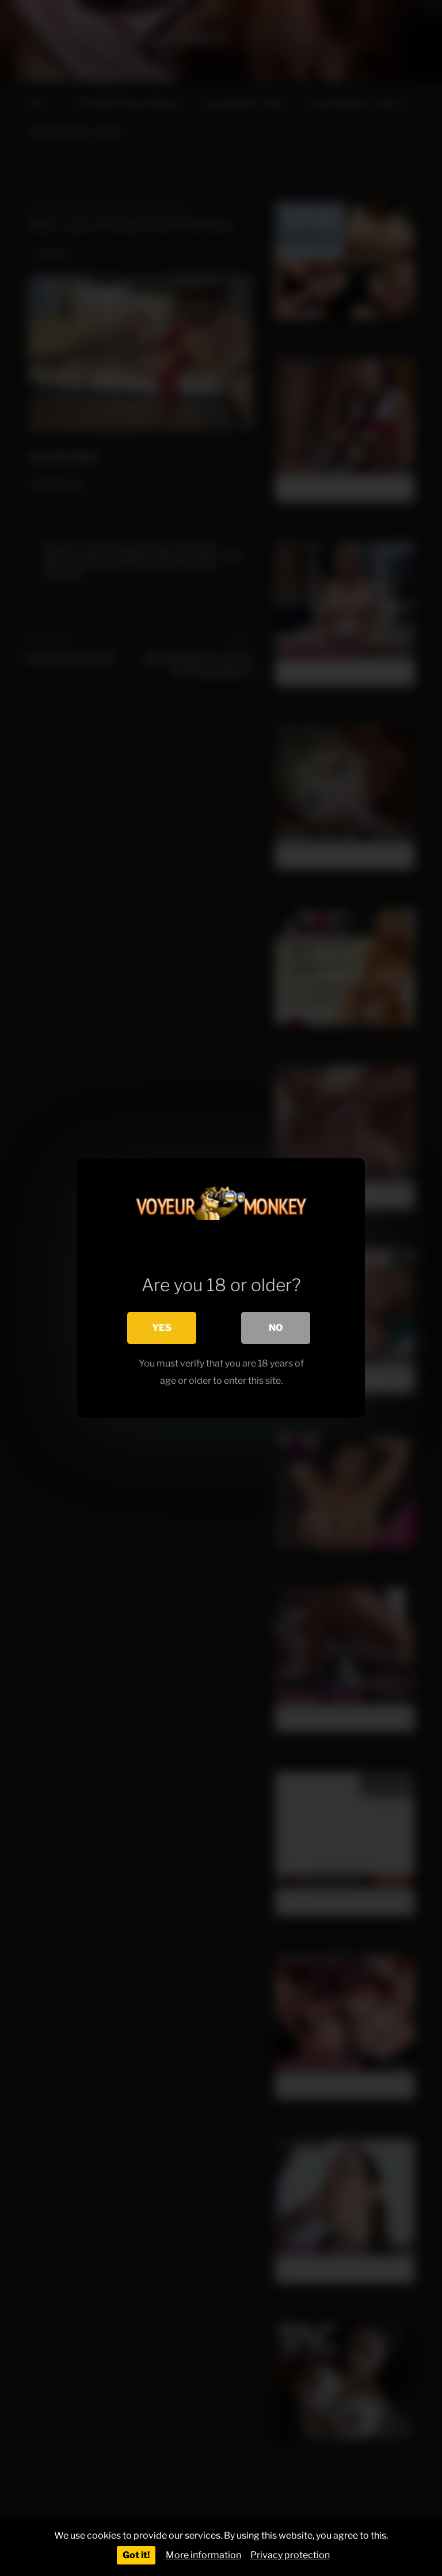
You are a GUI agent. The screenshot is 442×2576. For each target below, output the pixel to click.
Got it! (136, 2555)
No (276, 1328)
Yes (162, 1328)
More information (203, 2555)
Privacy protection (290, 2555)
